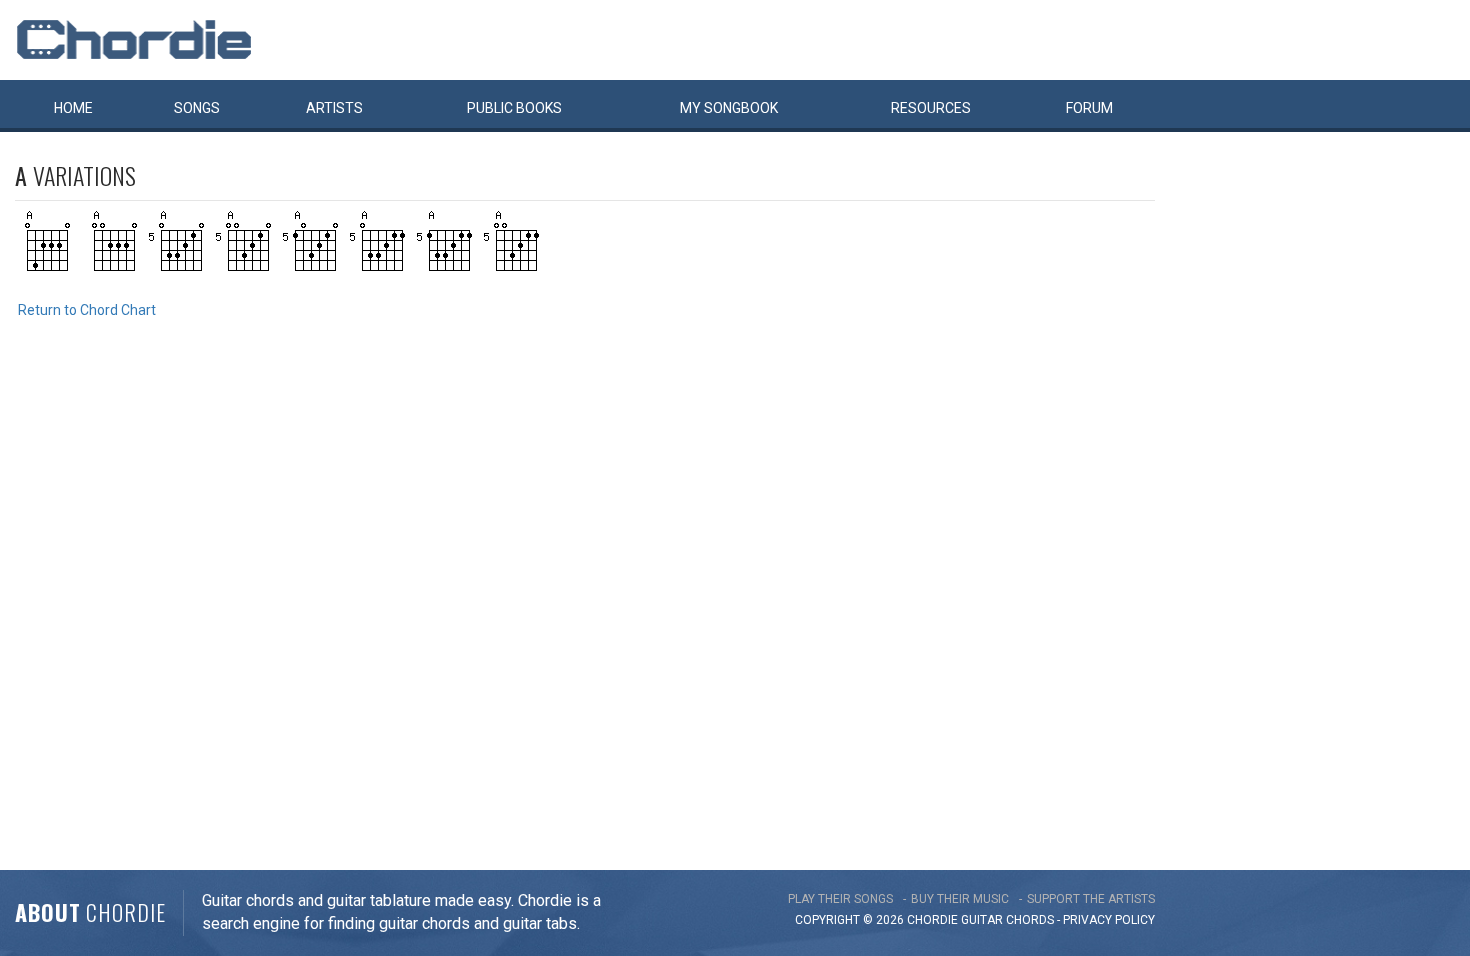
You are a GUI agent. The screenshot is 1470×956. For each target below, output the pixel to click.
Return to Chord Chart (87, 310)
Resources (931, 108)
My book (729, 108)
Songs (197, 108)
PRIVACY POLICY (1109, 920)
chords (1030, 920)
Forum (1089, 108)
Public (514, 108)
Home (73, 108)
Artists (334, 108)
